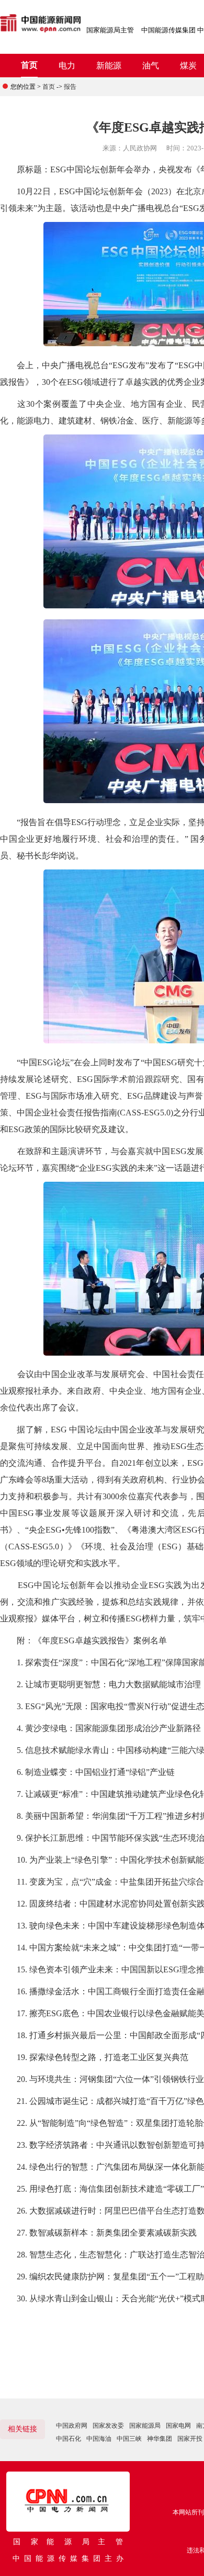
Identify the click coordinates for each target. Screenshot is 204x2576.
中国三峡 (129, 2439)
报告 (70, 87)
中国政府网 (72, 2426)
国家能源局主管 (110, 30)
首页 (29, 65)
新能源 (109, 66)
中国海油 (99, 2439)
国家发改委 (108, 2426)
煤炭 (188, 66)
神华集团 (160, 2439)
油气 (151, 66)
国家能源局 (145, 2426)
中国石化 (69, 2439)
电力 (67, 66)
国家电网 (178, 2426)
